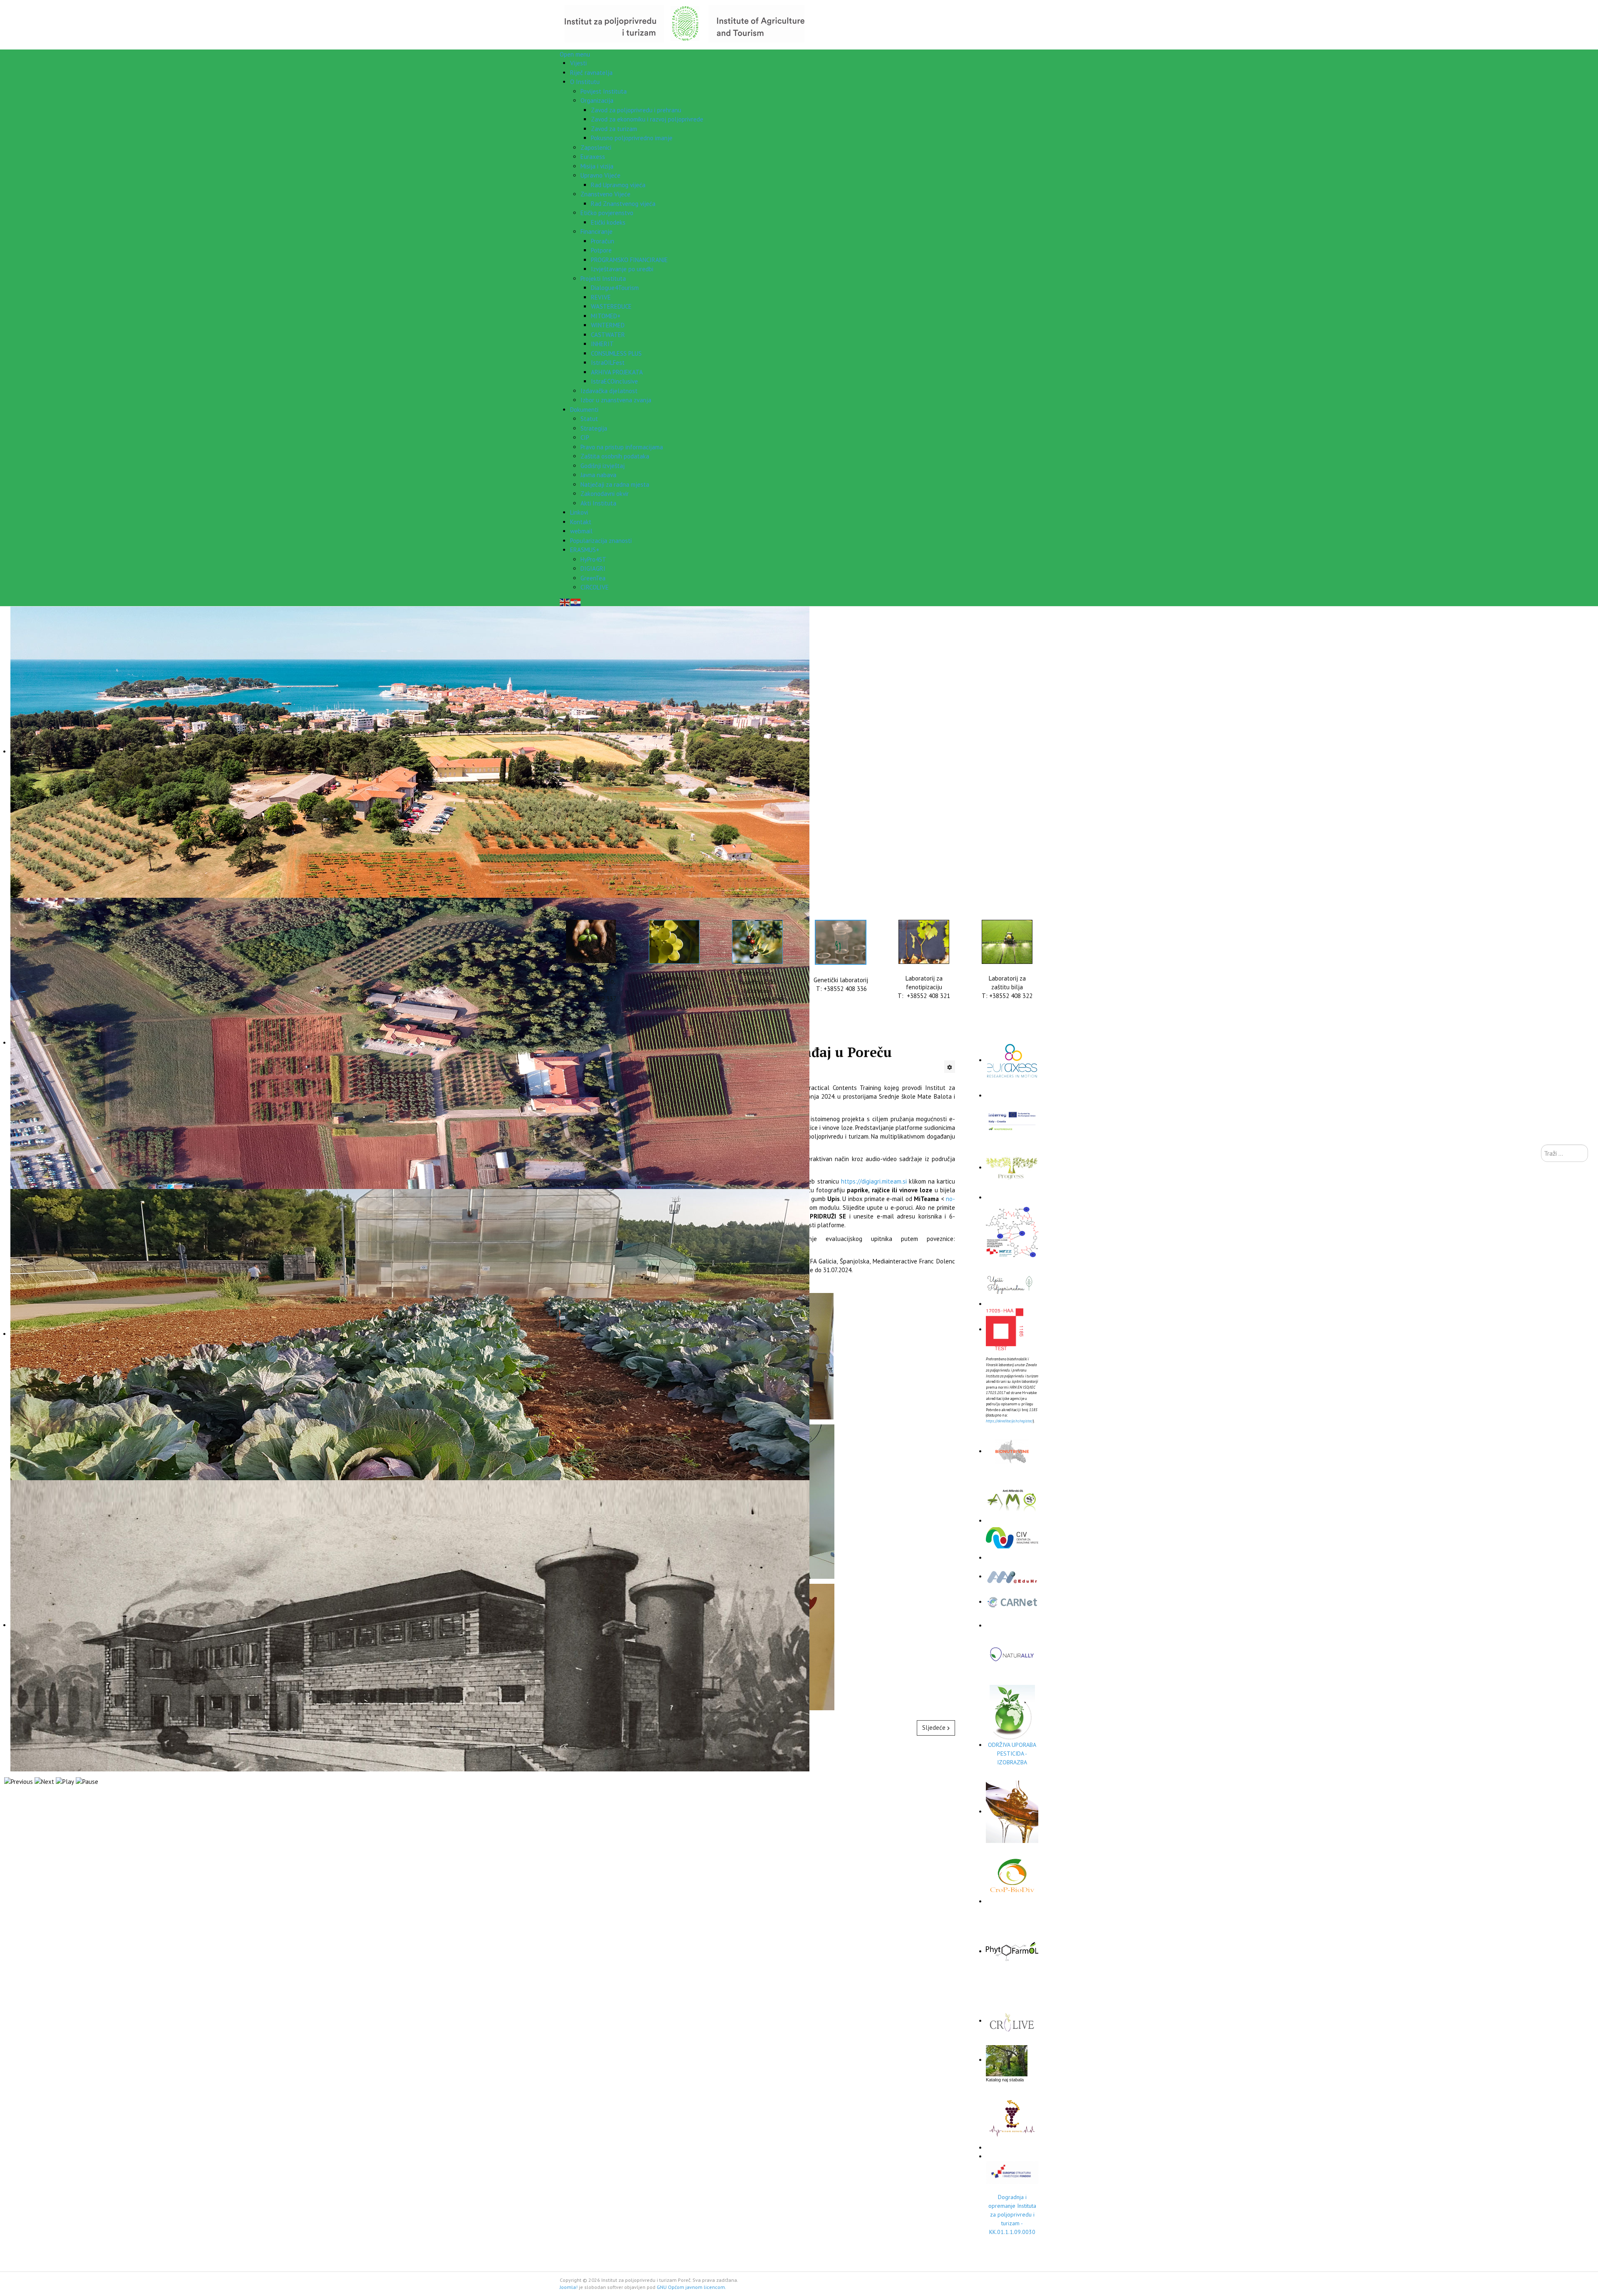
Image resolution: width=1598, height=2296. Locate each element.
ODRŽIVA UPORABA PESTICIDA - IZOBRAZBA (1012, 1754)
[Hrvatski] (576, 602)
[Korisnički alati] (950, 1067)
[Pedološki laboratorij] (591, 941)
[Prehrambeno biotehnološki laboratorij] (757, 942)
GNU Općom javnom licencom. (691, 2287)
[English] (565, 602)
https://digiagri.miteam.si (874, 1181)
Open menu (575, 54)
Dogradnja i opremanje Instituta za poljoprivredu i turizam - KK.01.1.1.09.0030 (1012, 2214)
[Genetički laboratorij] (841, 942)
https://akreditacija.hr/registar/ (1009, 1421)
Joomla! (569, 2287)
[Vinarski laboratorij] (674, 942)
